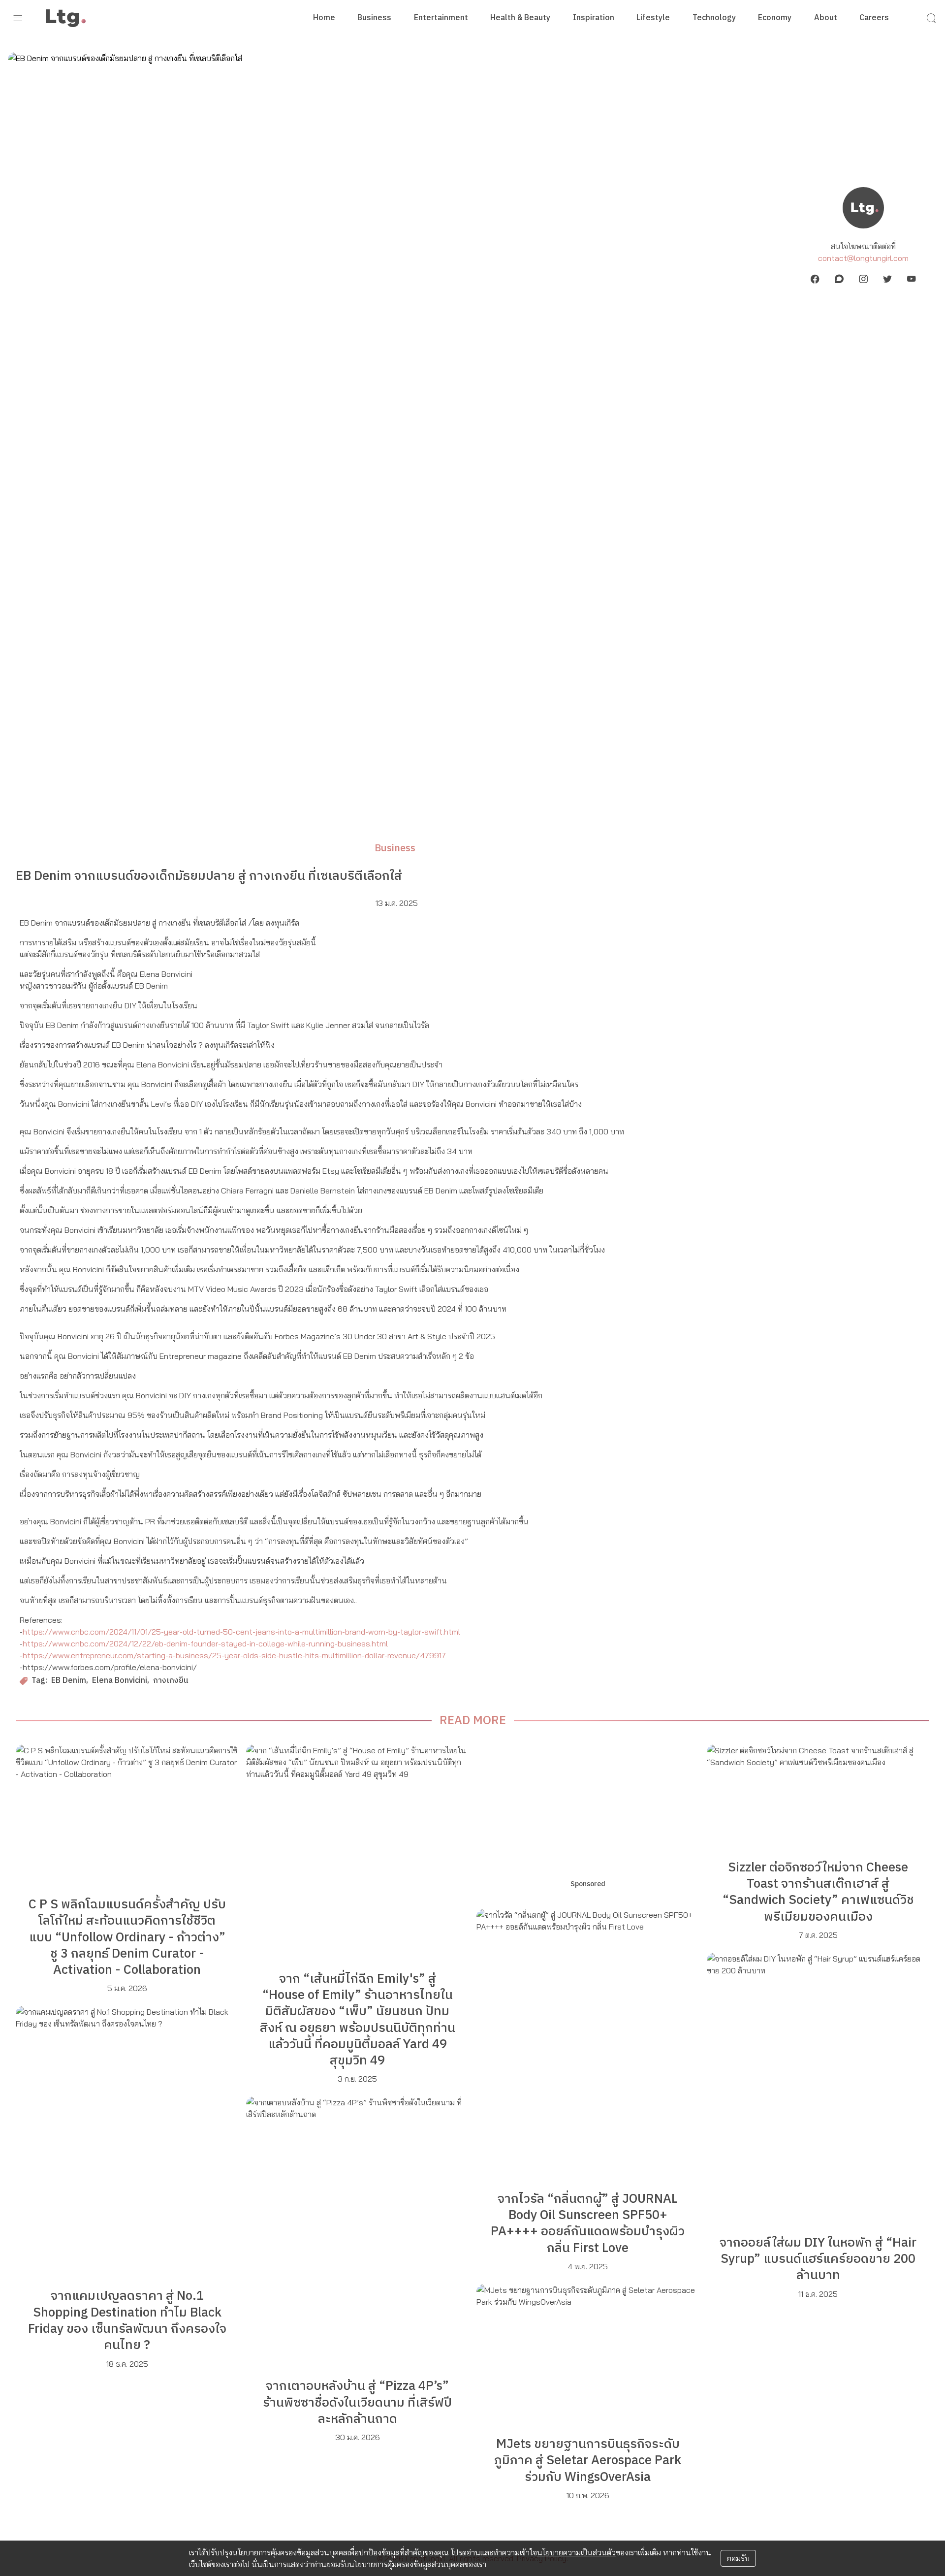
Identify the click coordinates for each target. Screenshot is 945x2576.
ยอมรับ (738, 2558)
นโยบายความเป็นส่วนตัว (576, 2552)
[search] (931, 18)
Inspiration (594, 18)
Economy (775, 18)
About (826, 18)
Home (324, 18)
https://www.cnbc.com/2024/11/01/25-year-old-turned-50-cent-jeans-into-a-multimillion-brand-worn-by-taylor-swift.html (241, 1632)
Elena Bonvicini (120, 1681)
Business (374, 18)
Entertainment (441, 18)
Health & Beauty (520, 18)
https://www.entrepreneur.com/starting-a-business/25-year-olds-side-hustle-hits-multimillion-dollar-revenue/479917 (234, 1655)
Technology (714, 18)
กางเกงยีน (171, 1681)
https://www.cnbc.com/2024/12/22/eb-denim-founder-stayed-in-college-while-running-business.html (205, 1643)
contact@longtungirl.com (863, 258)
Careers (874, 18)
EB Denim (69, 1681)
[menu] (18, 18)
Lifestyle (653, 18)
